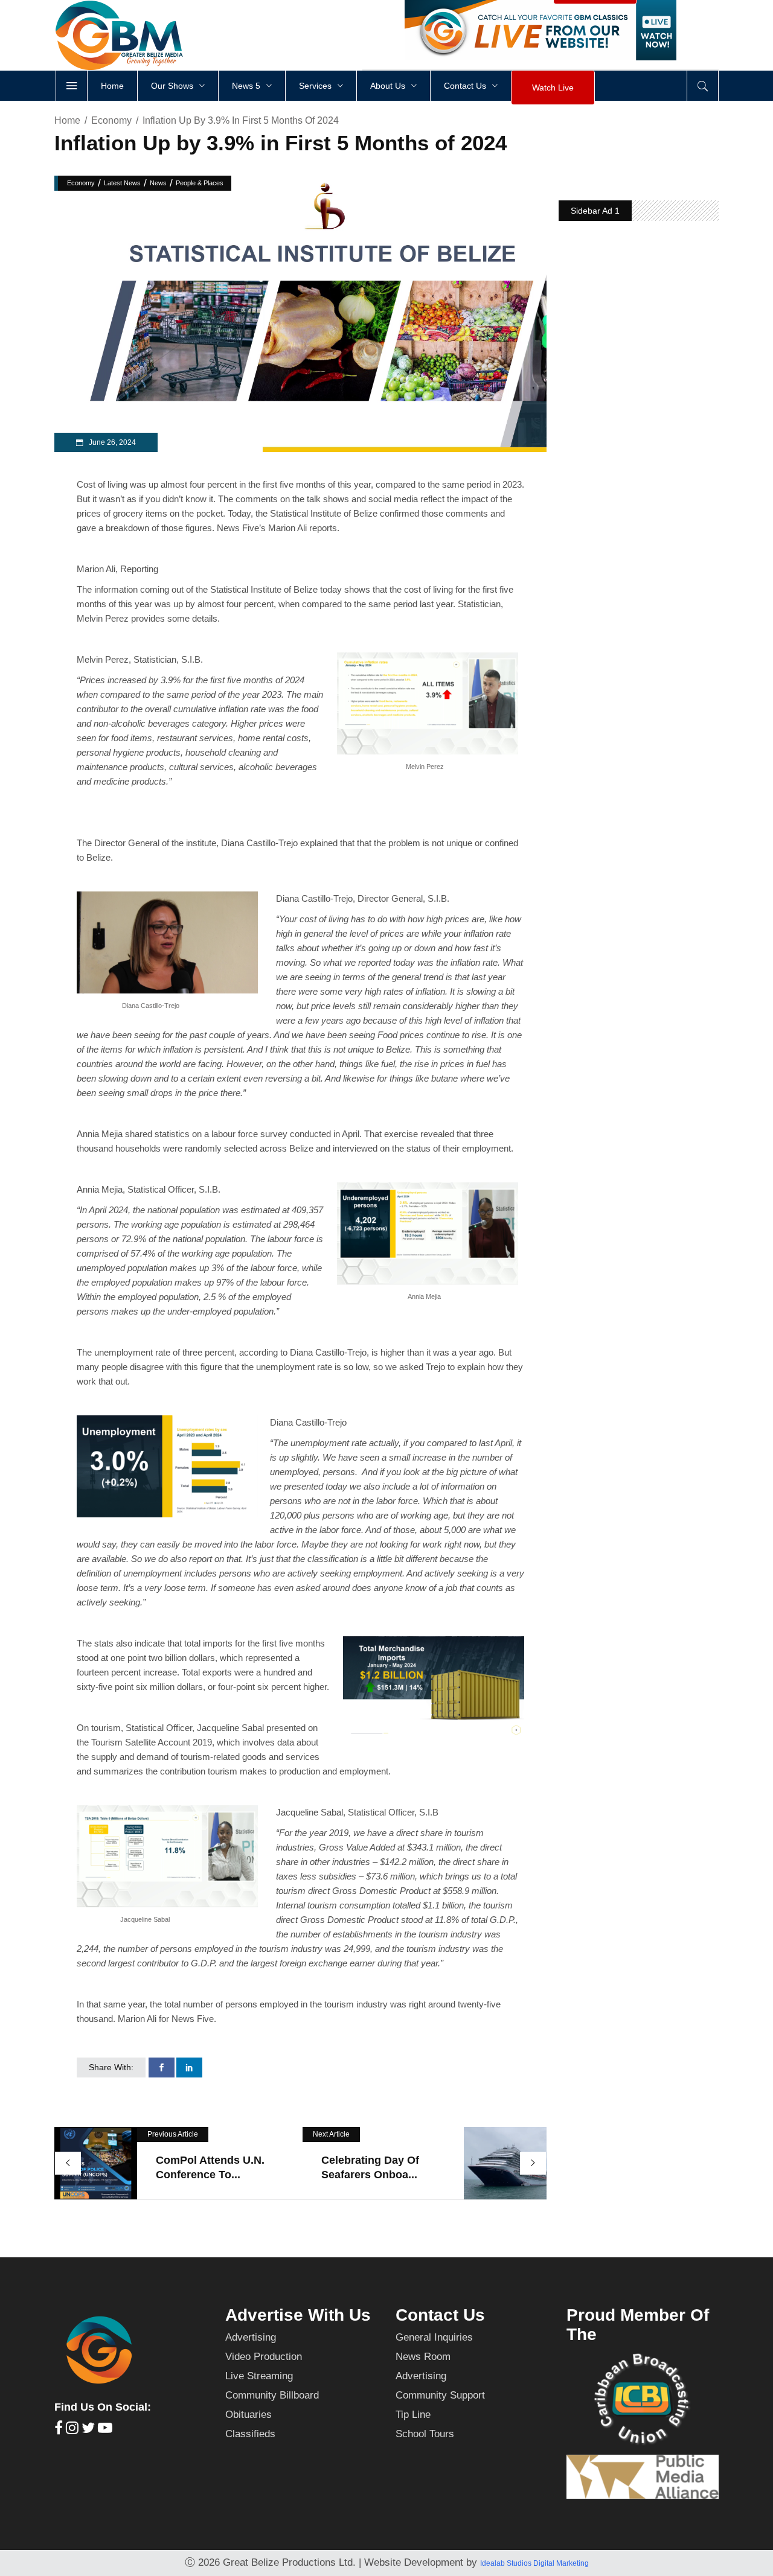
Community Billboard (272, 2395)
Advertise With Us (298, 2315)
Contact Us (440, 2315)
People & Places (200, 183)
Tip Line (413, 2415)
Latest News (122, 183)
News (158, 183)
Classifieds (250, 2434)
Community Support (440, 2395)
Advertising (251, 2337)
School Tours (425, 2434)
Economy (111, 120)
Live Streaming (259, 2376)
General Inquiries (434, 2337)
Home (67, 120)
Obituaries (249, 2415)
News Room (423, 2357)
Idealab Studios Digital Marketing (534, 2563)
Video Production (264, 2357)
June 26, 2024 (111, 442)
